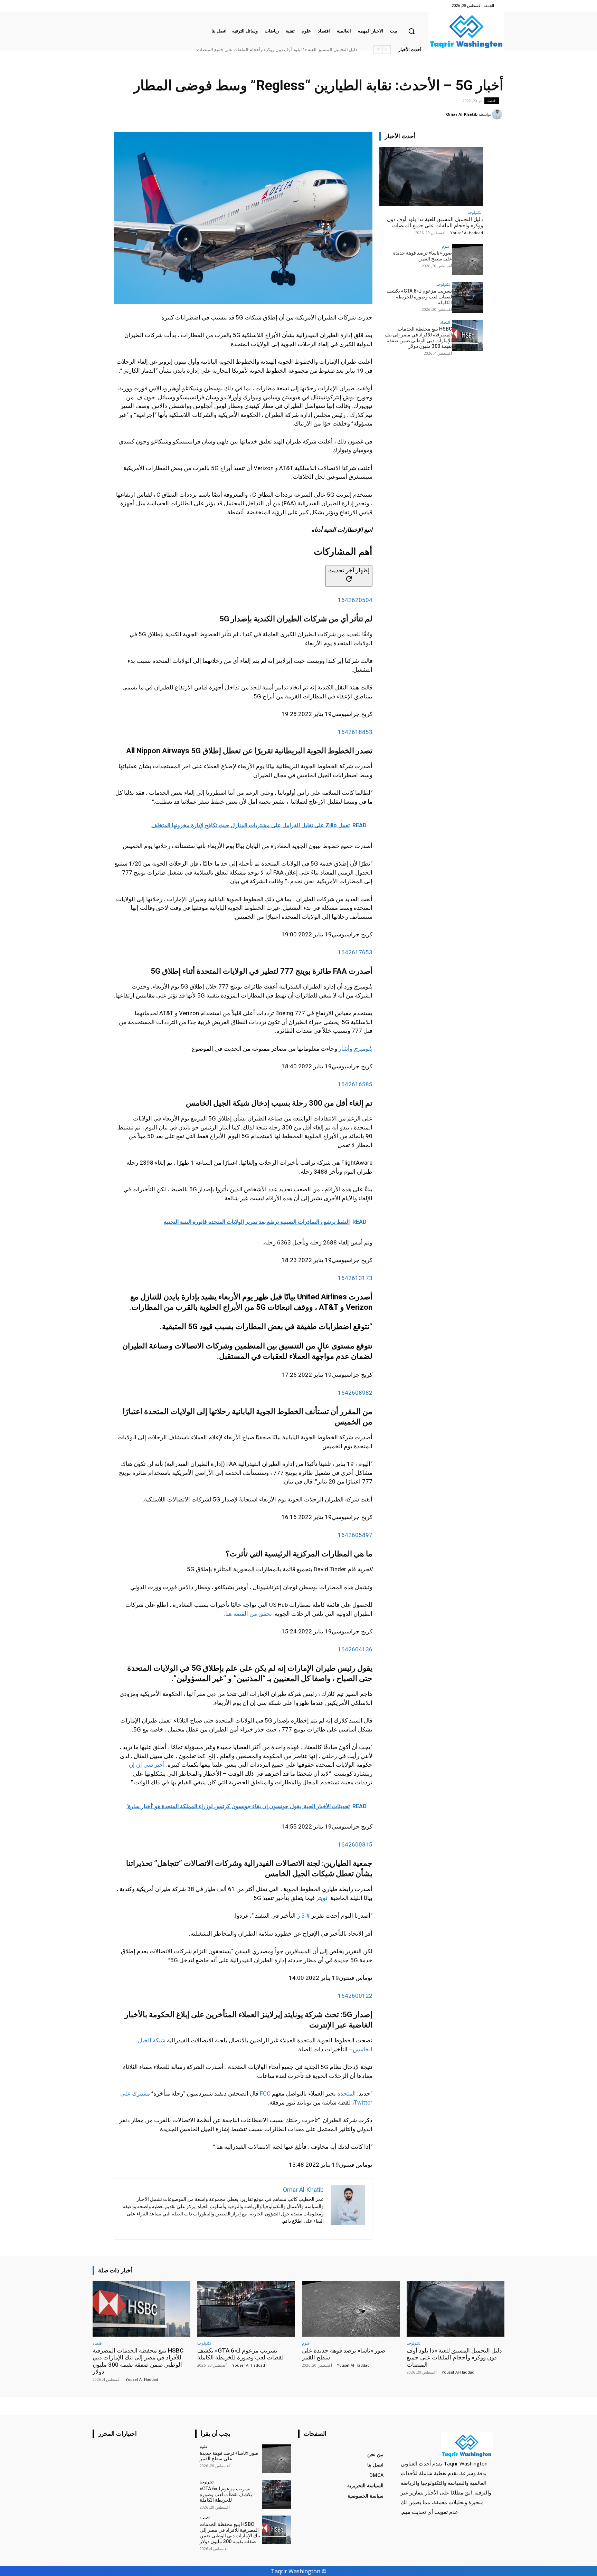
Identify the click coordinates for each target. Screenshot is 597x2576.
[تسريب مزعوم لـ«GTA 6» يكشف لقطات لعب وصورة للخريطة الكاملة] (467, 298)
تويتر (322, 1898)
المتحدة (347, 2093)
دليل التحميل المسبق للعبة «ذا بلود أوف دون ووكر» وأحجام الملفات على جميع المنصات (435, 222)
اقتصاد (492, 101)
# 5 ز (304, 1916)
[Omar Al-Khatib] (498, 114)
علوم (446, 246)
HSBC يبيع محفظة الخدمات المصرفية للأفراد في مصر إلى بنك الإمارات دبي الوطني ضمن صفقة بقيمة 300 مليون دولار (248, 50)
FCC (265, 2093)
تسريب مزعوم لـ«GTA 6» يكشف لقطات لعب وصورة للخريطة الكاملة (419, 297)
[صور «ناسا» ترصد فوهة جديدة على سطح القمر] (467, 260)
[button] (411, 31)
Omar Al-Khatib (462, 114)
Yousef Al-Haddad (467, 233)
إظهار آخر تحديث (349, 570)
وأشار (356, 1049)
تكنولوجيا (474, 212)
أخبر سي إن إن (147, 1765)
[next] (378, 50)
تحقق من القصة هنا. (248, 1614)
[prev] (386, 50)
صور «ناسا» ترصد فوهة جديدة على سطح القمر (314, 50)
